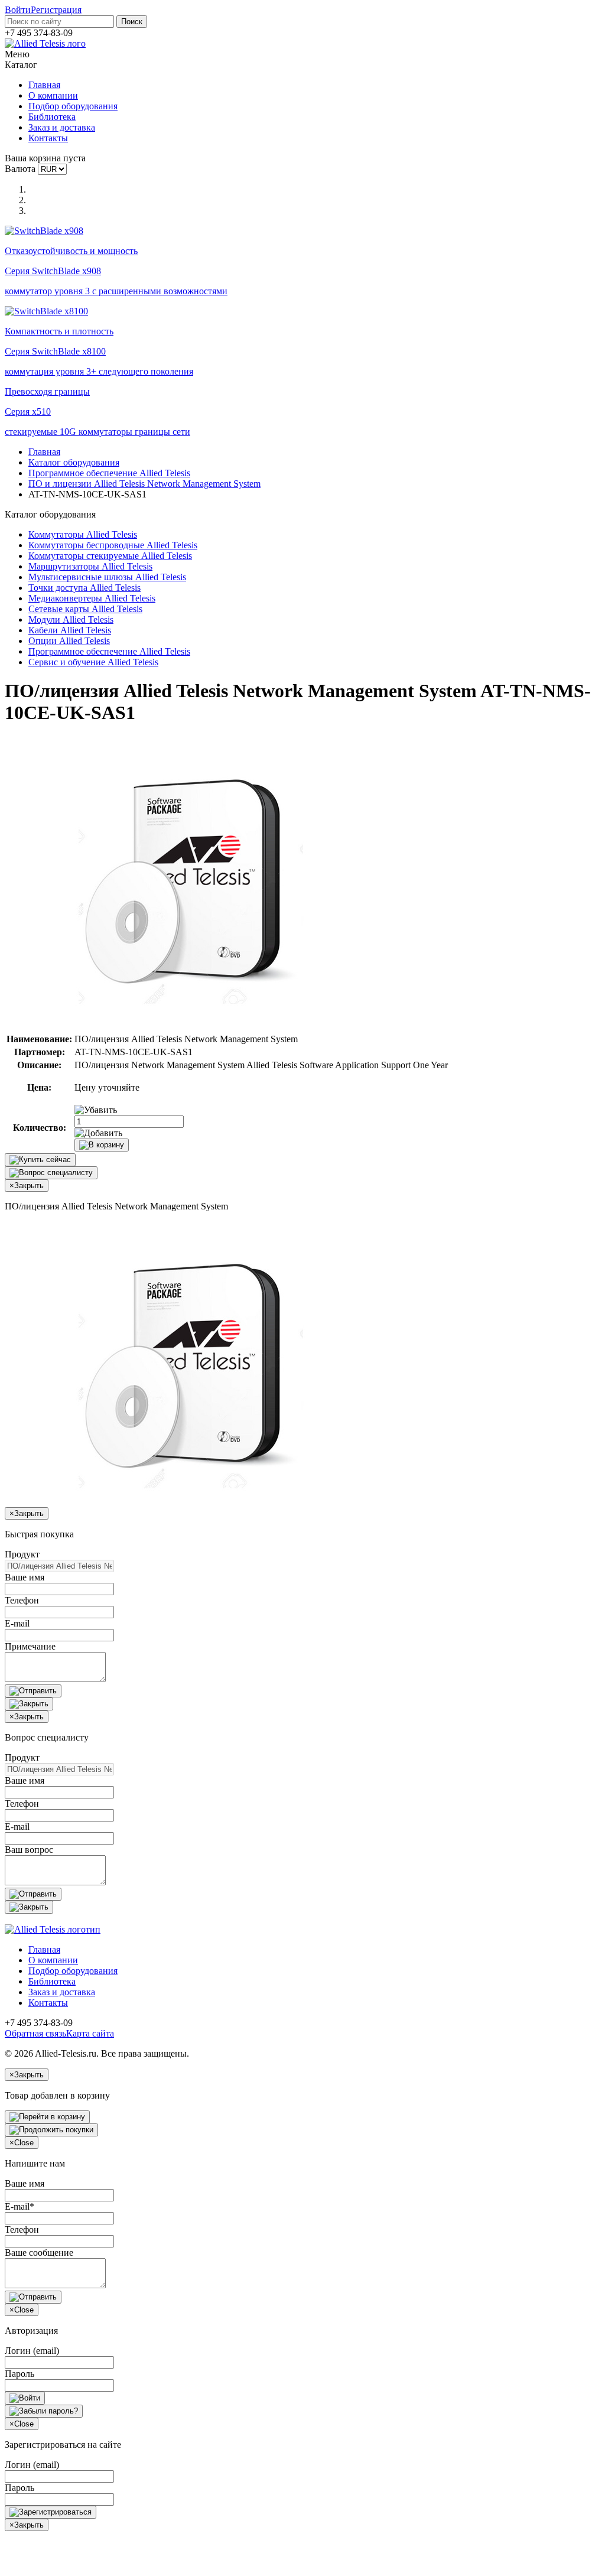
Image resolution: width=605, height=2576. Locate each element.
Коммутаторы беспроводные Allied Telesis (113, 545)
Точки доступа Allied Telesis (84, 588)
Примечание (30, 1646)
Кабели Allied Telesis (70, 630)
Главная (44, 85)
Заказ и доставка (62, 127)
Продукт (22, 1554)
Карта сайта (90, 2033)
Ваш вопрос (29, 1850)
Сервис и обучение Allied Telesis (93, 662)
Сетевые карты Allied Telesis (85, 609)
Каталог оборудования (74, 462)
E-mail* (19, 2206)
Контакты (48, 138)
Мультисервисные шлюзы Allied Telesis (107, 577)
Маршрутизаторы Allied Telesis (90, 566)
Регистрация (56, 10)
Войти (18, 10)
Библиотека (52, 117)
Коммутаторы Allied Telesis (83, 534)
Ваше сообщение (39, 2253)
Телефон (22, 1600)
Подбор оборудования (73, 106)
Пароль (19, 2374)
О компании (53, 95)
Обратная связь (35, 2033)
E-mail (17, 1623)
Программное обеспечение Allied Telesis (109, 473)
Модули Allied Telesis (71, 619)
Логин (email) (32, 2351)
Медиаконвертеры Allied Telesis (92, 598)
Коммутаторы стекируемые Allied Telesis (110, 556)
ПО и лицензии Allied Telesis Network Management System (144, 484)
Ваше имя (25, 1577)
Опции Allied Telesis (69, 641)
